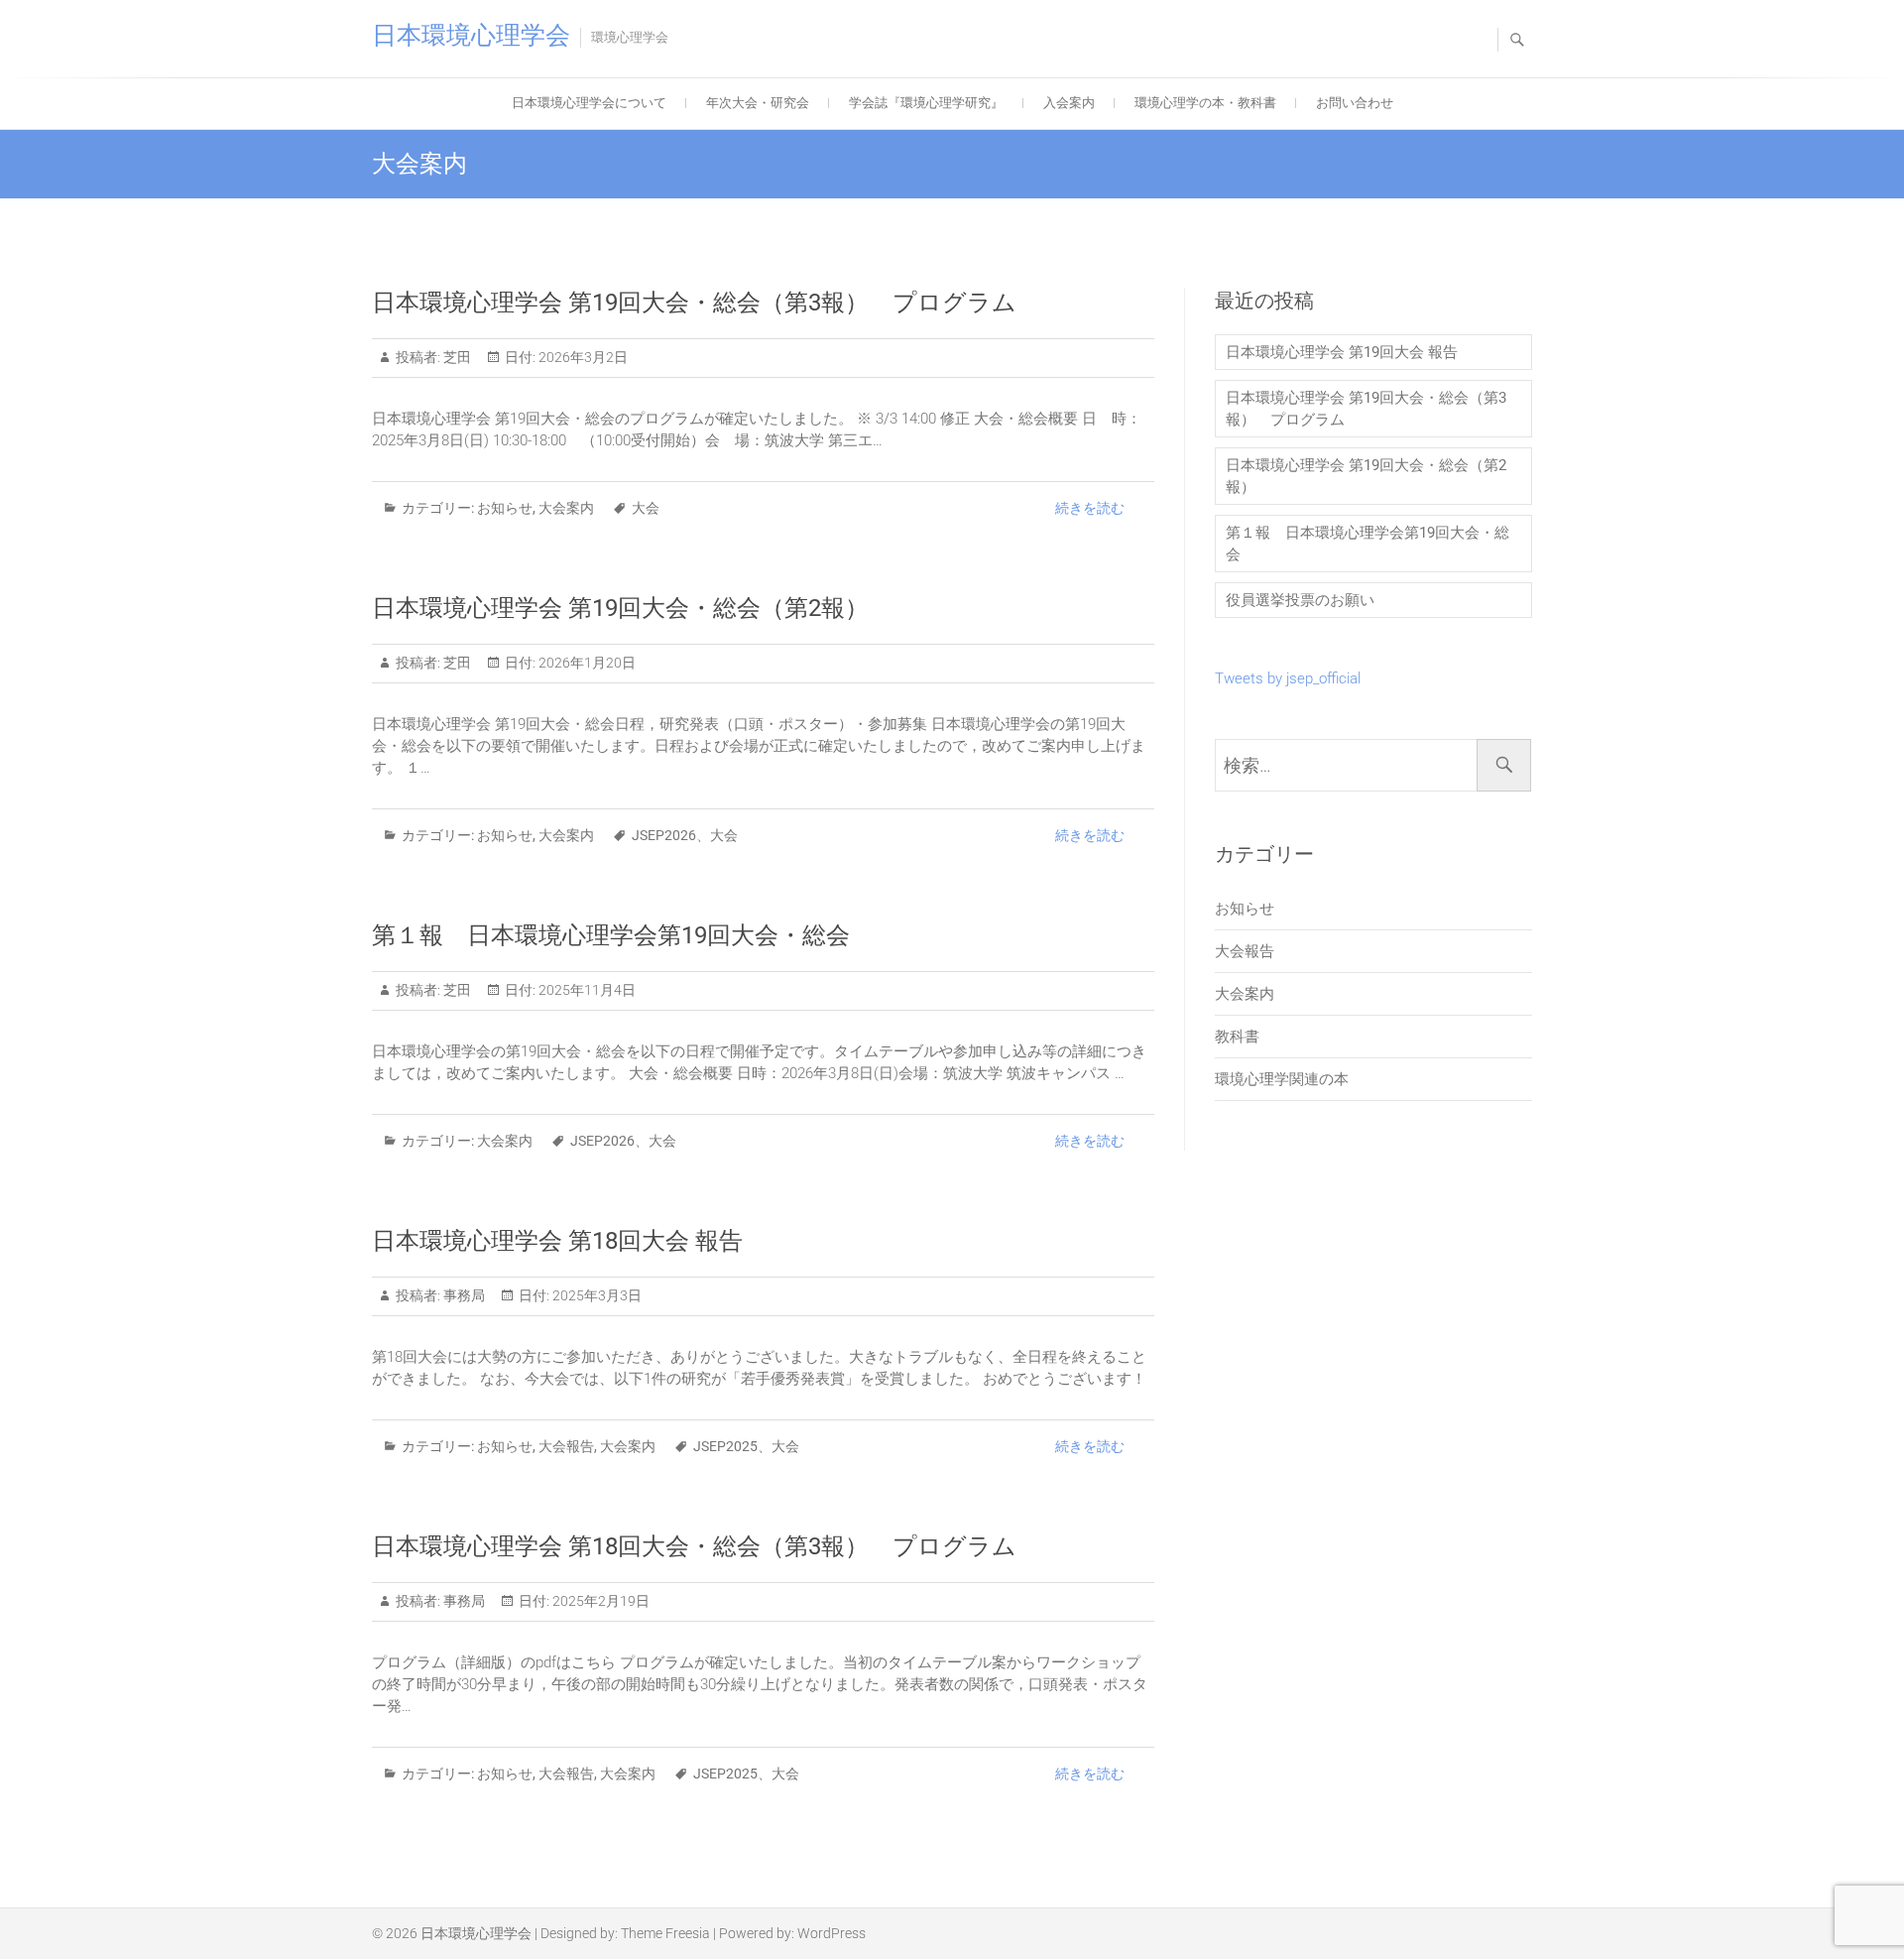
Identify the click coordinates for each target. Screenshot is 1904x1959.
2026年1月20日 (586, 663)
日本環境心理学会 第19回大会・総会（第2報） (632, 608)
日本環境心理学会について (589, 103)
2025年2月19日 (599, 1601)
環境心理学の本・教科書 (1205, 103)
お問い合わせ (1355, 103)
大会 (646, 508)
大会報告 (566, 1446)
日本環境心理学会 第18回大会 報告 (557, 1241)
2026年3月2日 (582, 357)
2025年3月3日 (595, 1295)
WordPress (832, 1933)
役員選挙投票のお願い (1300, 600)
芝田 (456, 357)
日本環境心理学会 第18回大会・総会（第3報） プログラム (694, 1546)
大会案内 (566, 508)
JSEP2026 (664, 835)
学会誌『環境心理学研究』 (926, 103)
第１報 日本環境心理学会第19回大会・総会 (611, 935)
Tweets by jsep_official (1288, 678)
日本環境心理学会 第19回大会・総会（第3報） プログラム (694, 303)
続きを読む (1090, 508)
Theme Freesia (665, 1933)
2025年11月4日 (586, 990)
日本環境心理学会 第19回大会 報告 (1342, 352)
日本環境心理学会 (471, 35)
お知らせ (505, 508)
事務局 (463, 1295)
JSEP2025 (725, 1446)
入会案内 (1069, 103)
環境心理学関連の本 (1282, 1079)
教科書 (1237, 1037)
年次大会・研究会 (758, 103)
